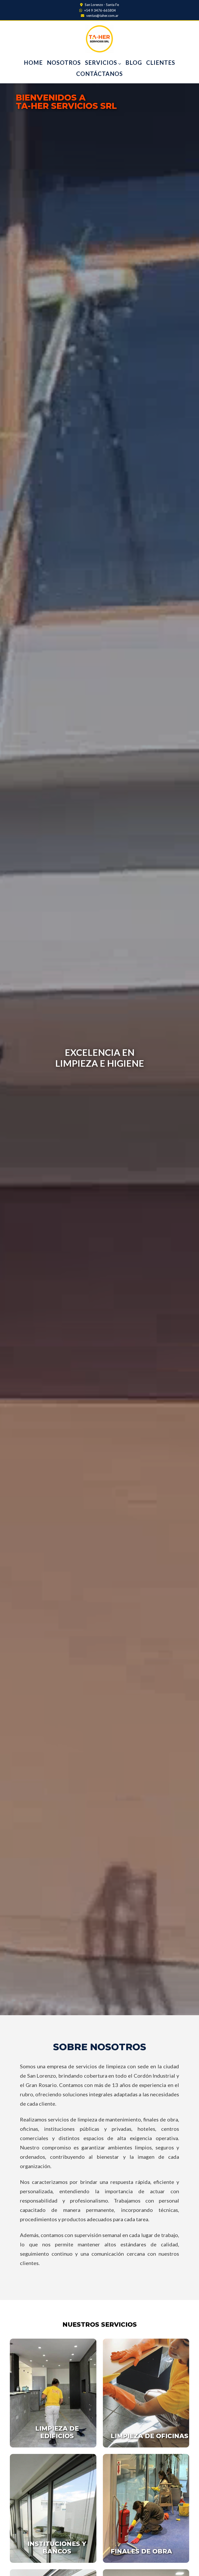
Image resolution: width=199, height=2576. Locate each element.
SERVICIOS (102, 63)
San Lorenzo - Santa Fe (101, 5)
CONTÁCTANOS (99, 74)
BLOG (134, 63)
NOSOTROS (64, 63)
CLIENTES (161, 63)
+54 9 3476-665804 (100, 10)
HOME (33, 63)
